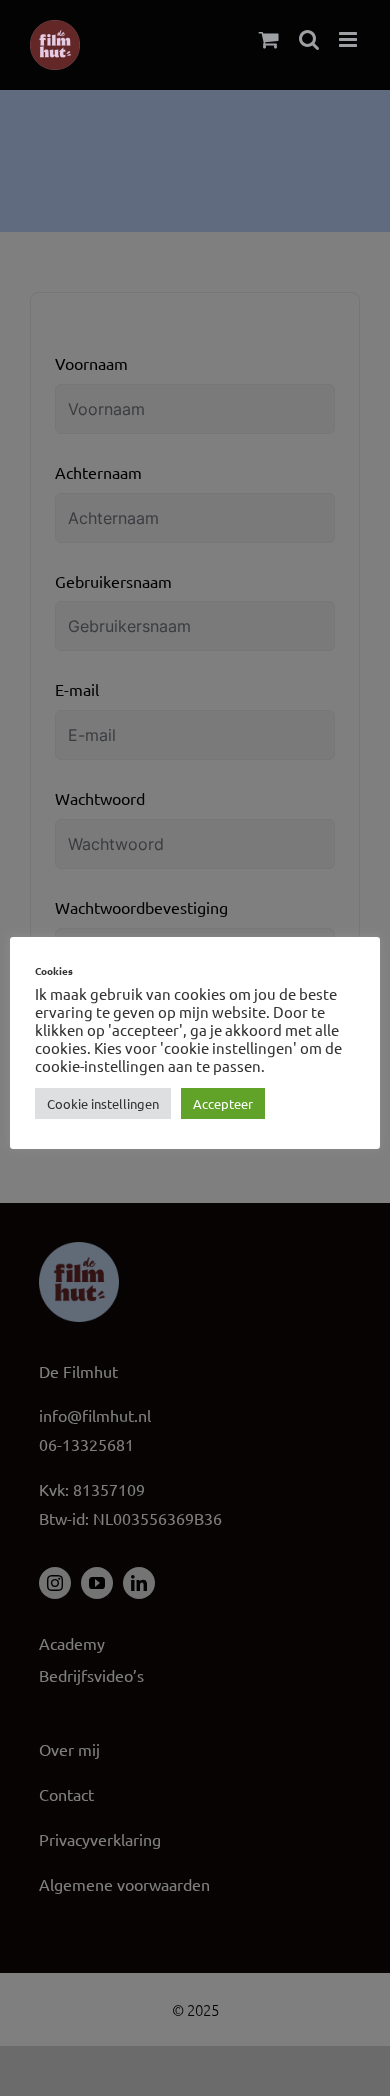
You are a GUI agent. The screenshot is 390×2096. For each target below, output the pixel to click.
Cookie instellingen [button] (103, 1103)
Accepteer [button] (223, 1103)
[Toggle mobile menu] (349, 39)
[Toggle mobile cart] (269, 39)
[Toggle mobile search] (309, 39)
